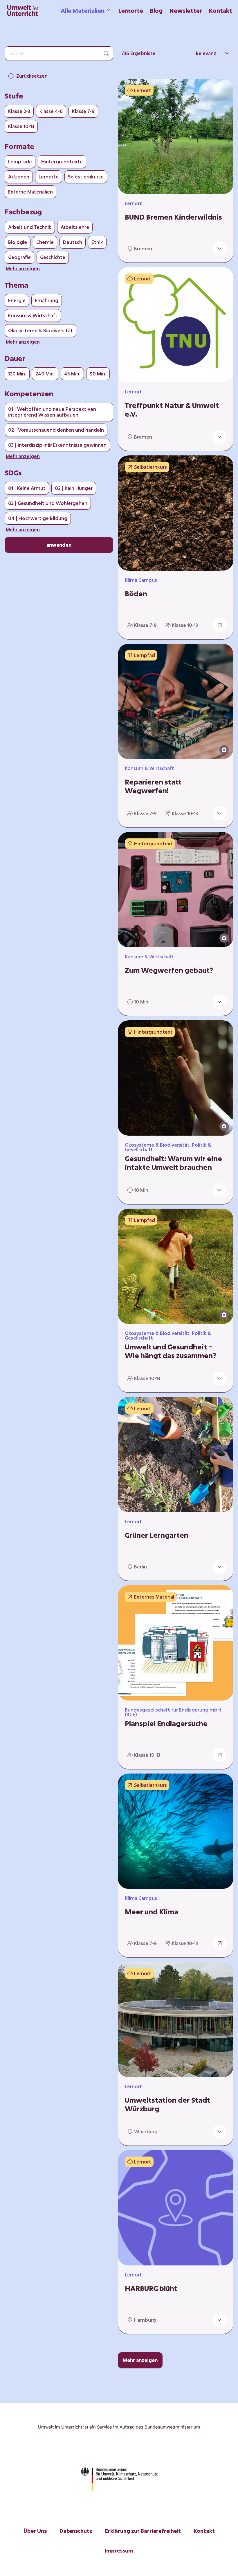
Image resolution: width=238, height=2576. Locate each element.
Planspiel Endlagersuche (166, 1723)
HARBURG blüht (151, 2288)
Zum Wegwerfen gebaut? (169, 970)
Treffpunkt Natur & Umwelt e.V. (172, 410)
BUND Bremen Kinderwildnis (173, 217)
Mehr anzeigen (140, 2360)
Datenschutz (76, 2531)
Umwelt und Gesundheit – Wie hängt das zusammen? (171, 1351)
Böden (136, 594)
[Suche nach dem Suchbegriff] (106, 53)
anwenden (59, 545)
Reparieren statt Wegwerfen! (153, 786)
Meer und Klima (152, 1912)
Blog (156, 10)
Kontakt (221, 10)
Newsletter (186, 10)
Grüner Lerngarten (157, 1535)
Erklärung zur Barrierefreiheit (143, 2531)
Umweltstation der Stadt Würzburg (167, 2104)
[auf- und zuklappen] (219, 249)
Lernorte (131, 10)
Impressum (119, 2551)
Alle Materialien (83, 10)
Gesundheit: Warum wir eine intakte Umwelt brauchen (173, 1163)
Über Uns (35, 2531)
